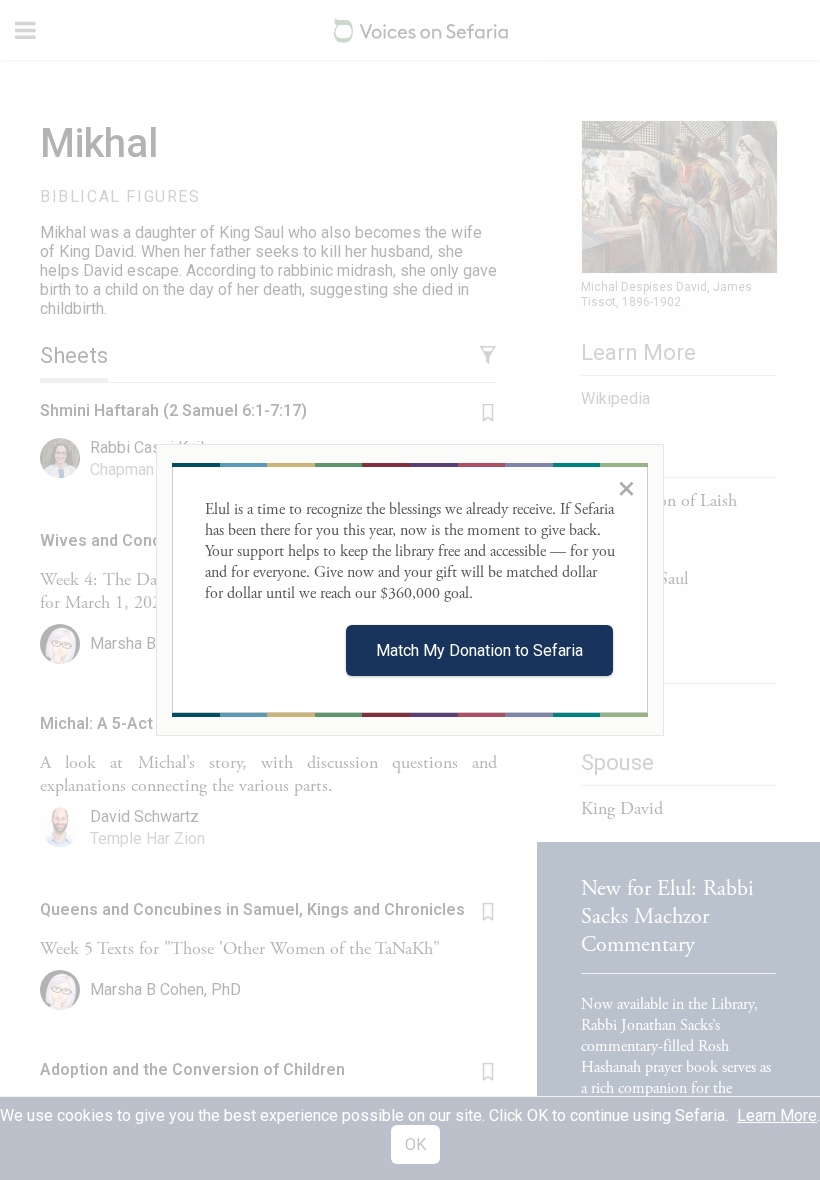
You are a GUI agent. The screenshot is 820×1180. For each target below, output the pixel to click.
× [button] (626, 488)
